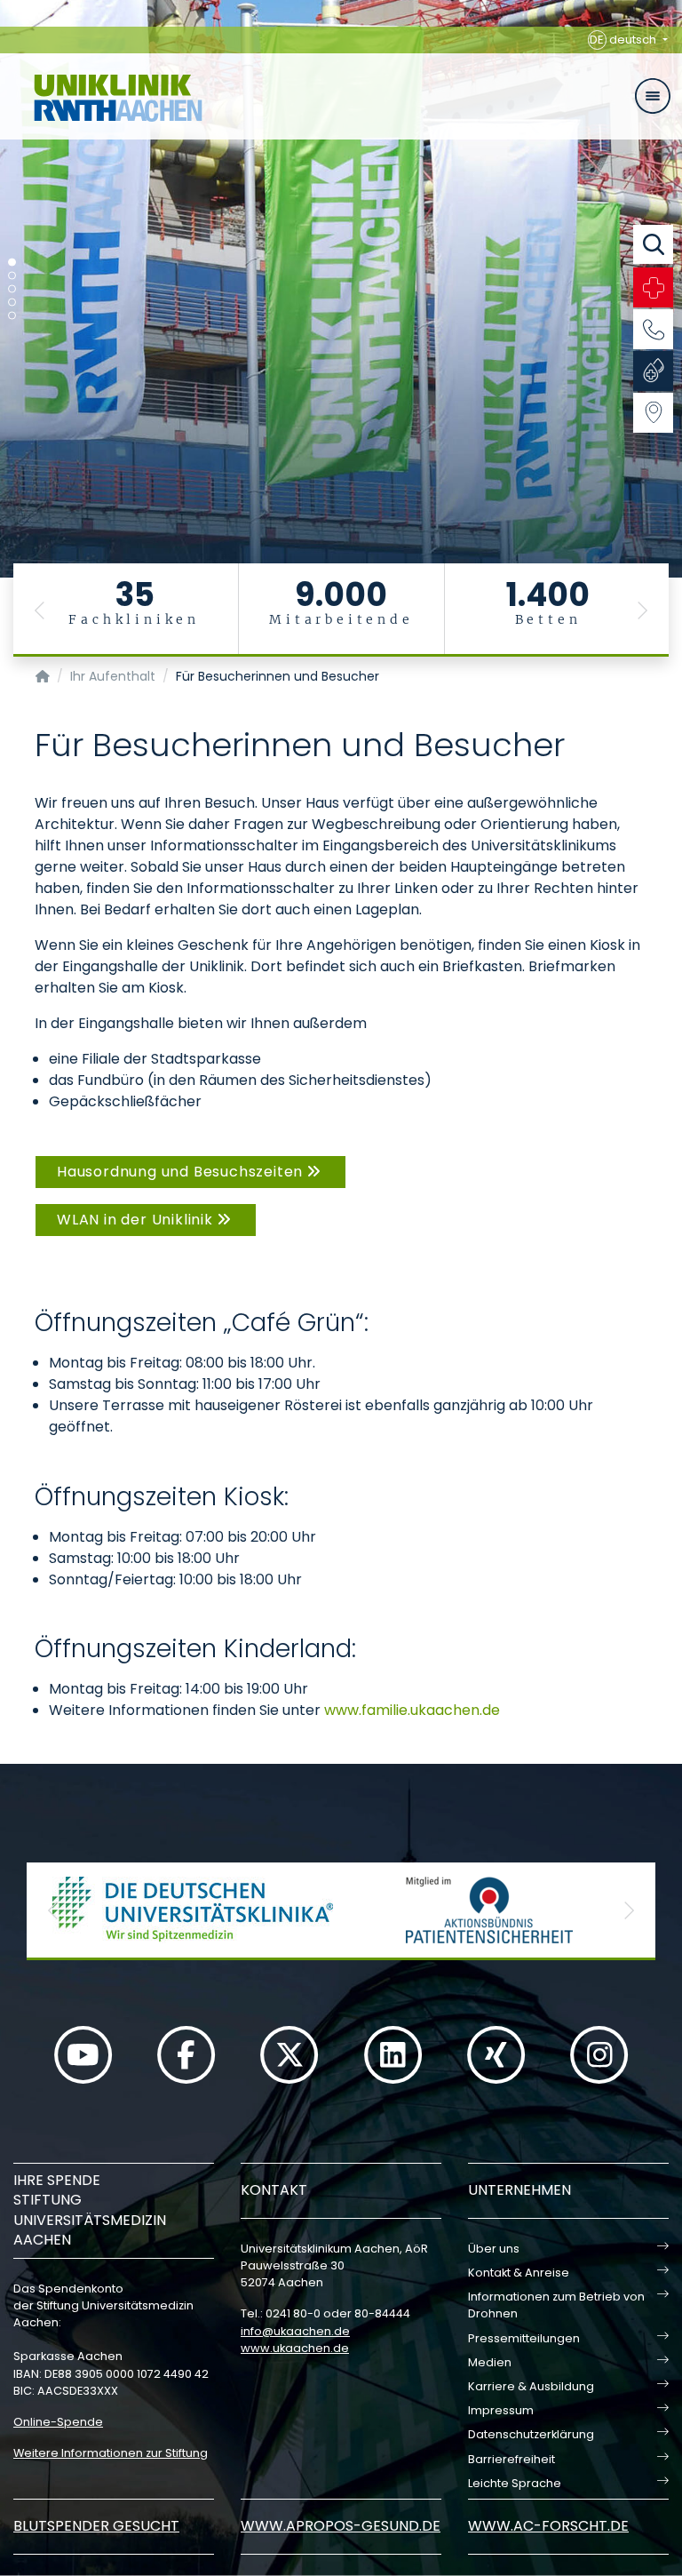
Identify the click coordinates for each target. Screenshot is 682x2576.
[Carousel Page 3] (12, 289)
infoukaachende (295, 2331)
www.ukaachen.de (295, 2348)
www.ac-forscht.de (548, 2526)
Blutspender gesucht (96, 2526)
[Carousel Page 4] (12, 303)
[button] (40, 610)
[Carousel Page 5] (12, 316)
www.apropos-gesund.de (341, 2526)
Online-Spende (58, 2422)
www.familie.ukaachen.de (412, 1710)
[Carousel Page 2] (12, 276)
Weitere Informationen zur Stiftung (111, 2453)
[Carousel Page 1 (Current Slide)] (12, 263)
